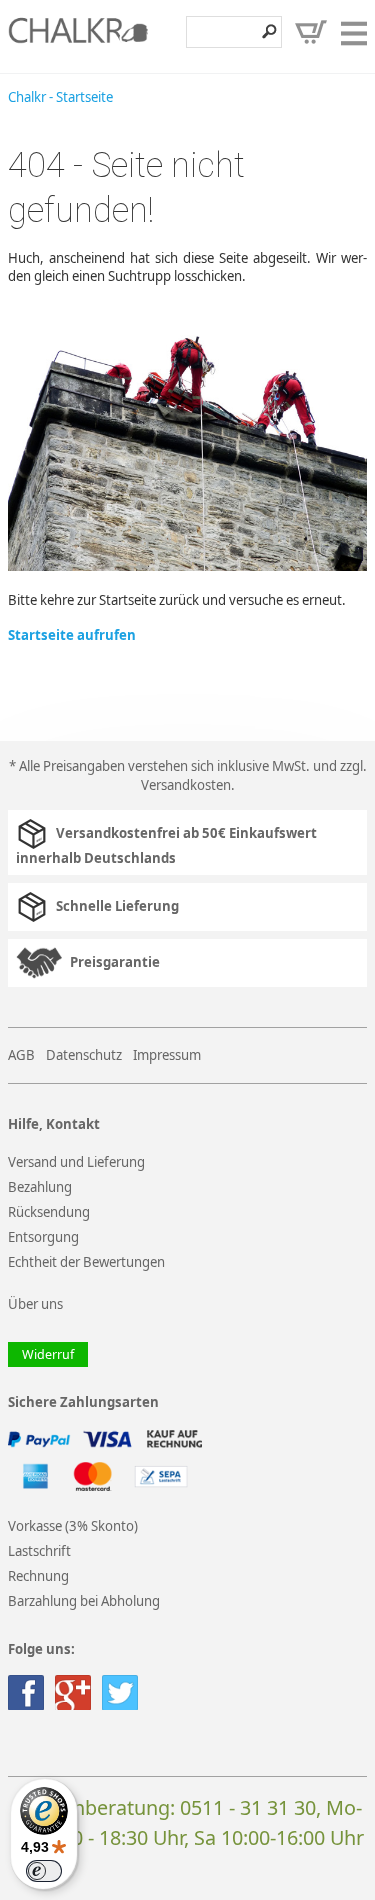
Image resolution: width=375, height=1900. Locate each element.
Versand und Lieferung (76, 1162)
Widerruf (48, 1354)
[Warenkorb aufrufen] (311, 32)
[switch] (44, 1871)
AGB (21, 1055)
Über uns (35, 1304)
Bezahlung (40, 1187)
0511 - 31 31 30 (248, 1807)
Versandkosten (186, 785)
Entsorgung (43, 1237)
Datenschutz (84, 1055)
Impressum (167, 1055)
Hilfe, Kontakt (54, 1124)
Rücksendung (49, 1212)
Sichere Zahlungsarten (83, 1402)
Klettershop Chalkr (78, 36)
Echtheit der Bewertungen (86, 1262)
